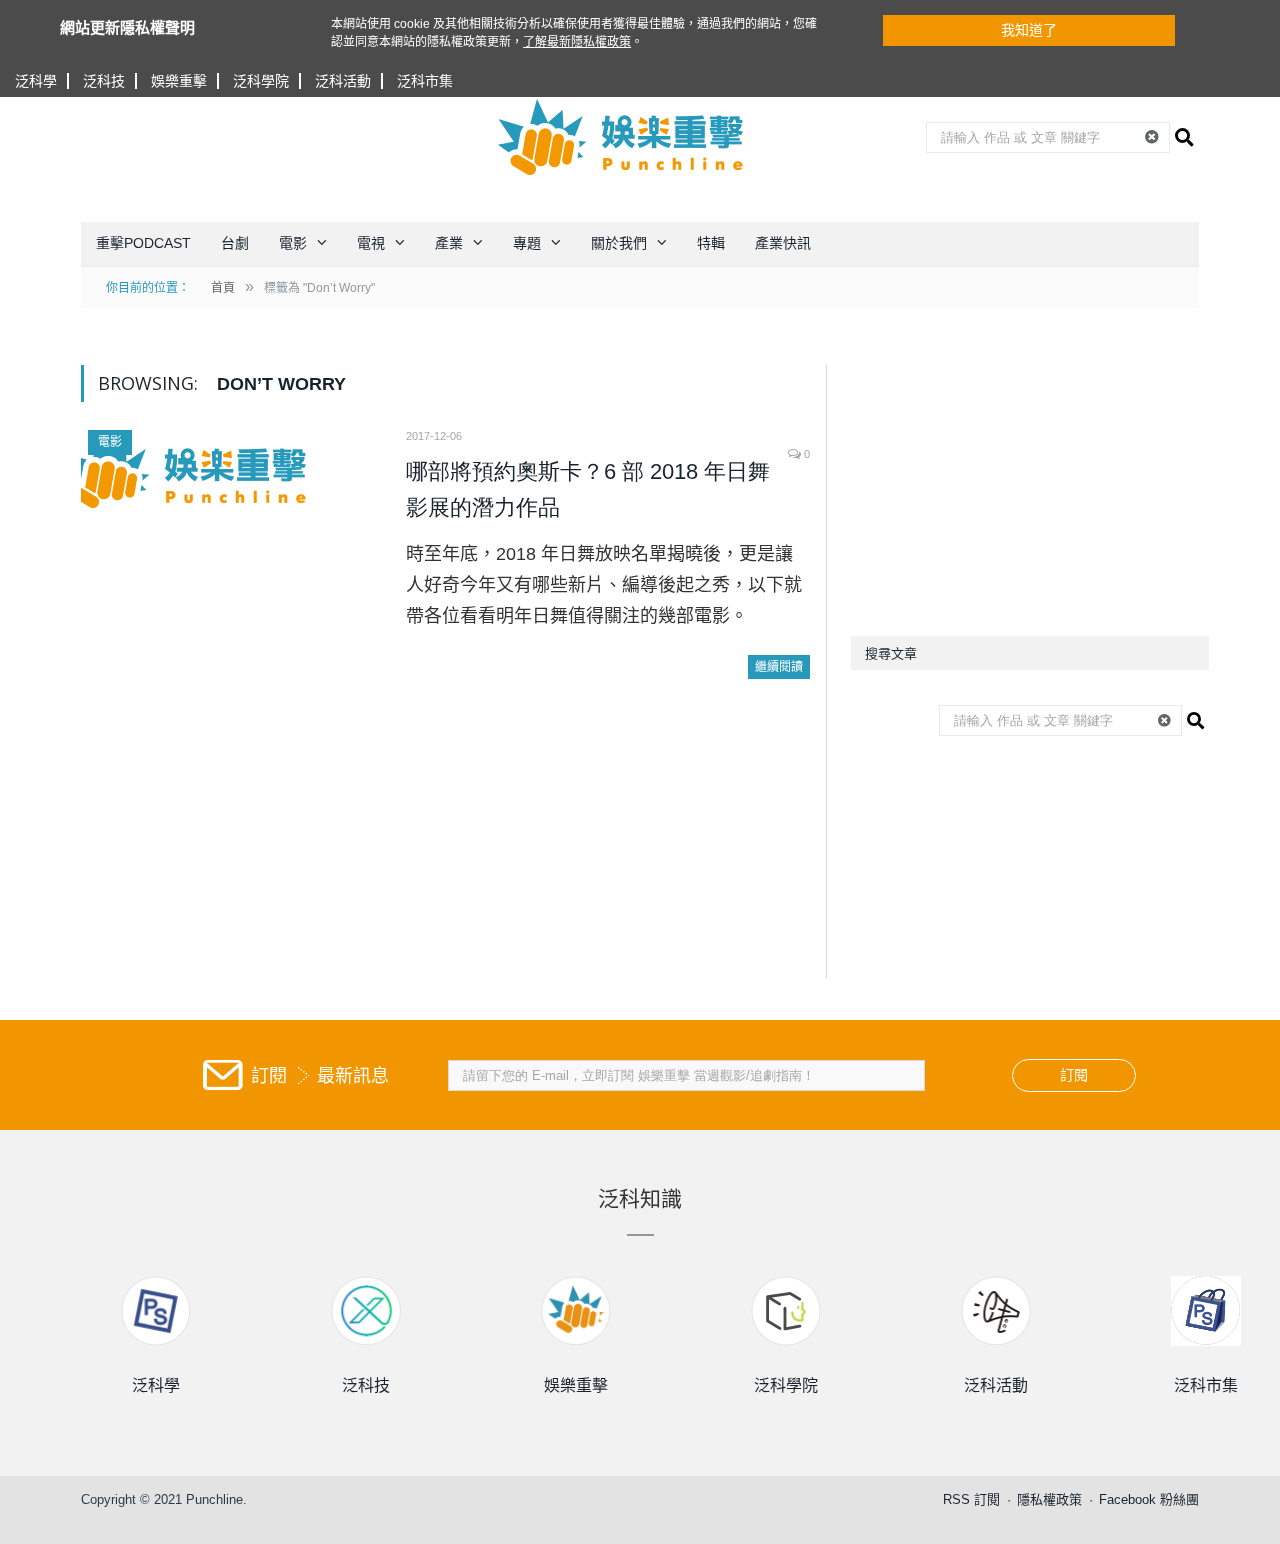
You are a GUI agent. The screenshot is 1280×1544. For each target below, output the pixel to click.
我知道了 (1029, 30)
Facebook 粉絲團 (1149, 1499)
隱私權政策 (1049, 1499)
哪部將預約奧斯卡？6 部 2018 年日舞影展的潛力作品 (588, 489)
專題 (527, 243)
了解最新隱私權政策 (577, 42)
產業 (449, 243)
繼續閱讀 (779, 667)
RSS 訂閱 (971, 1499)
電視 (371, 243)
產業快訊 (783, 243)
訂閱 (1074, 1075)
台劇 (235, 243)
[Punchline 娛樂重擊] (622, 137)
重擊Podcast (143, 243)
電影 (293, 243)
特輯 (711, 243)
